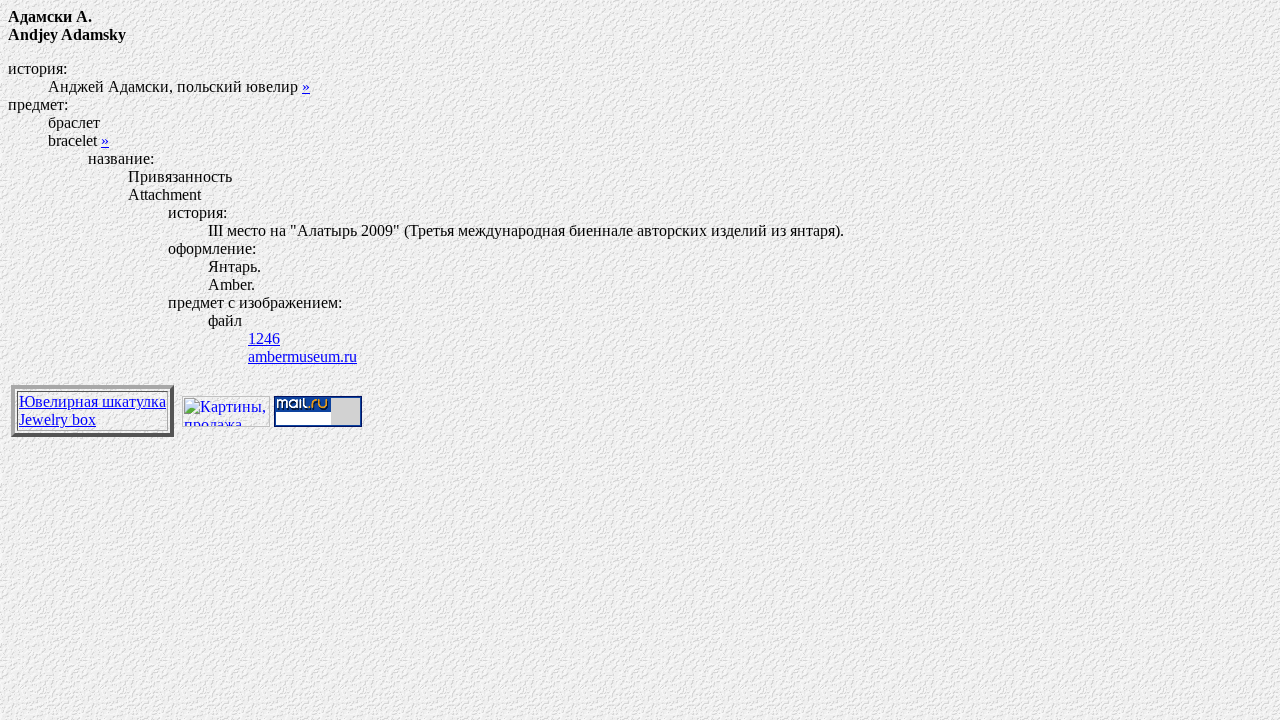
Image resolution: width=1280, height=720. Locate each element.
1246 (264, 338)
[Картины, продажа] (226, 421)
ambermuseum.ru (302, 356)
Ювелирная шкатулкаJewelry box (92, 410)
